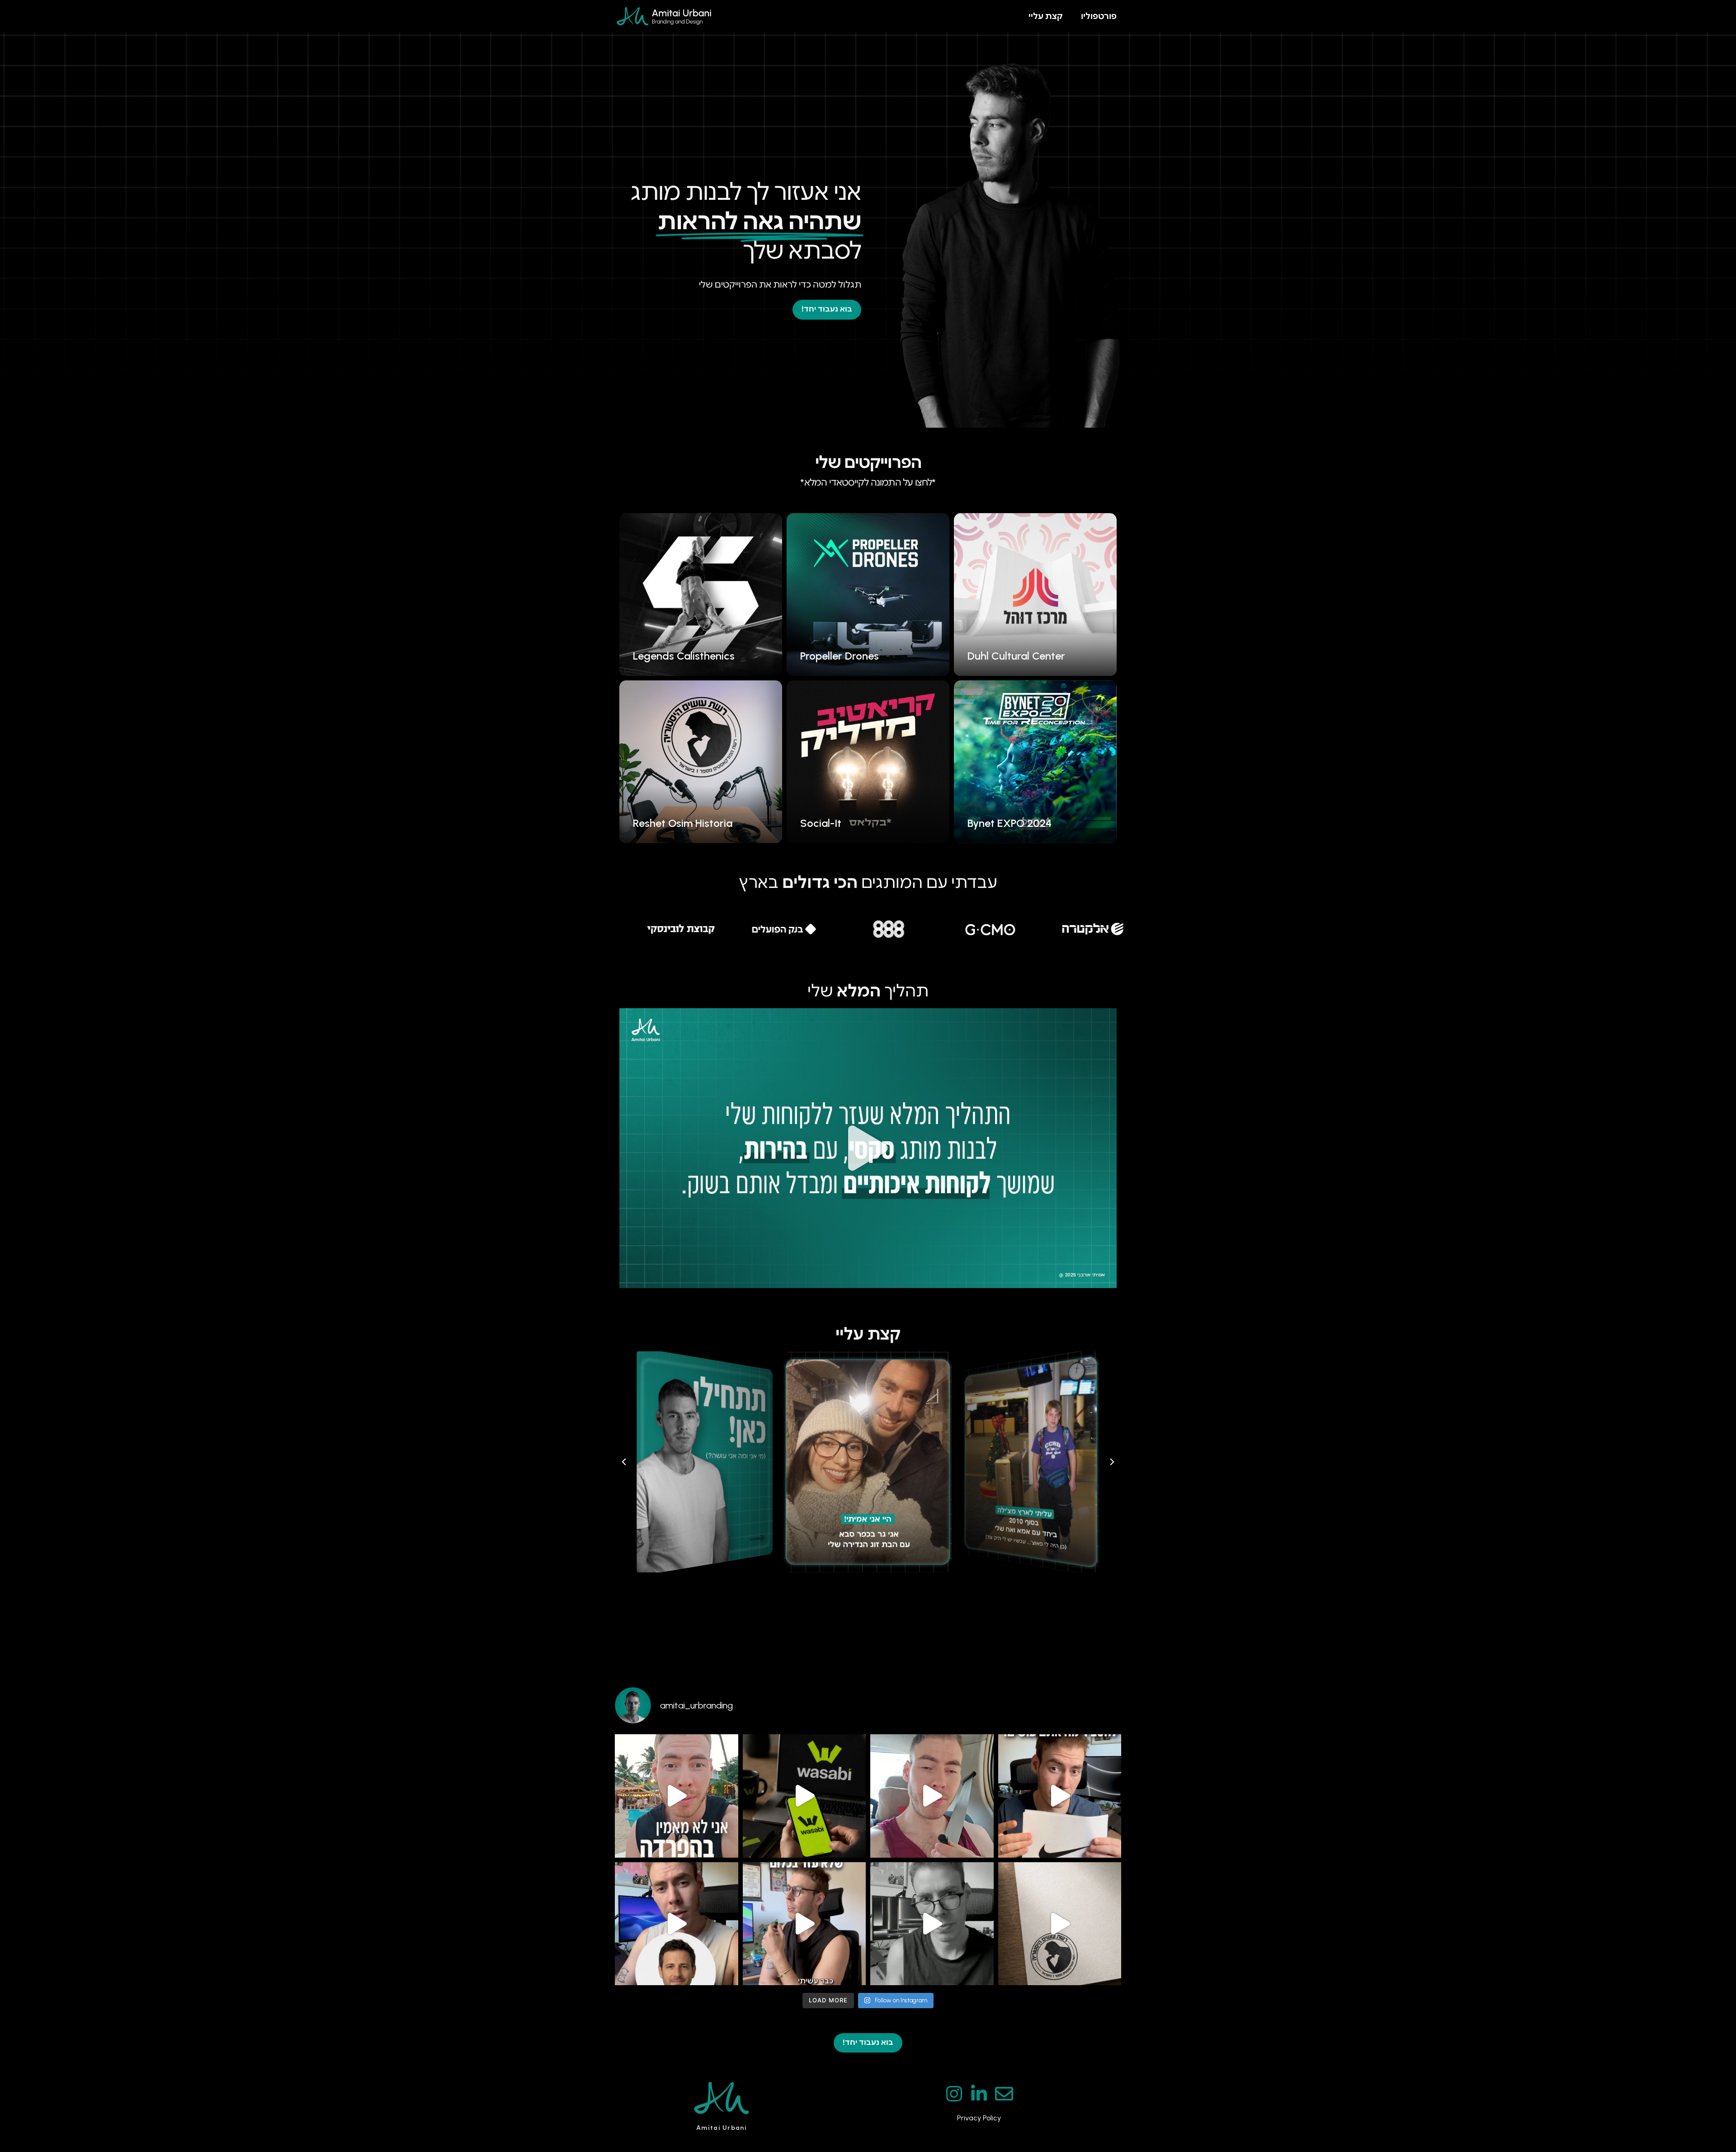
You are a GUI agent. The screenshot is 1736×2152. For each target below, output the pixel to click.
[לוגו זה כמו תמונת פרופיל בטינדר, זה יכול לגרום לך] (804, 1796)
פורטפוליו (1099, 16)
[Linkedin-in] (979, 2094)
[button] (868, 1148)
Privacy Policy (979, 2118)
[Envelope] (1004, 2094)
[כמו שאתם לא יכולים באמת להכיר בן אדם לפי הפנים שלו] (677, 1924)
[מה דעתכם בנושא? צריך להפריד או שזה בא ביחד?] (677, 1796)
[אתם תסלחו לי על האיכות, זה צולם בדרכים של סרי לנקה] (932, 1796)
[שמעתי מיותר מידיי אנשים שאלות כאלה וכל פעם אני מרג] (932, 1924)
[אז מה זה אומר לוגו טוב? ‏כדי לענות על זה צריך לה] (1060, 1796)
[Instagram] (954, 2094)
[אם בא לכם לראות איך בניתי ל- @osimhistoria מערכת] (1060, 1924)
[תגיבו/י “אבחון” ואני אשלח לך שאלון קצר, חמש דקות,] (804, 1924)
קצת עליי (1046, 16)
